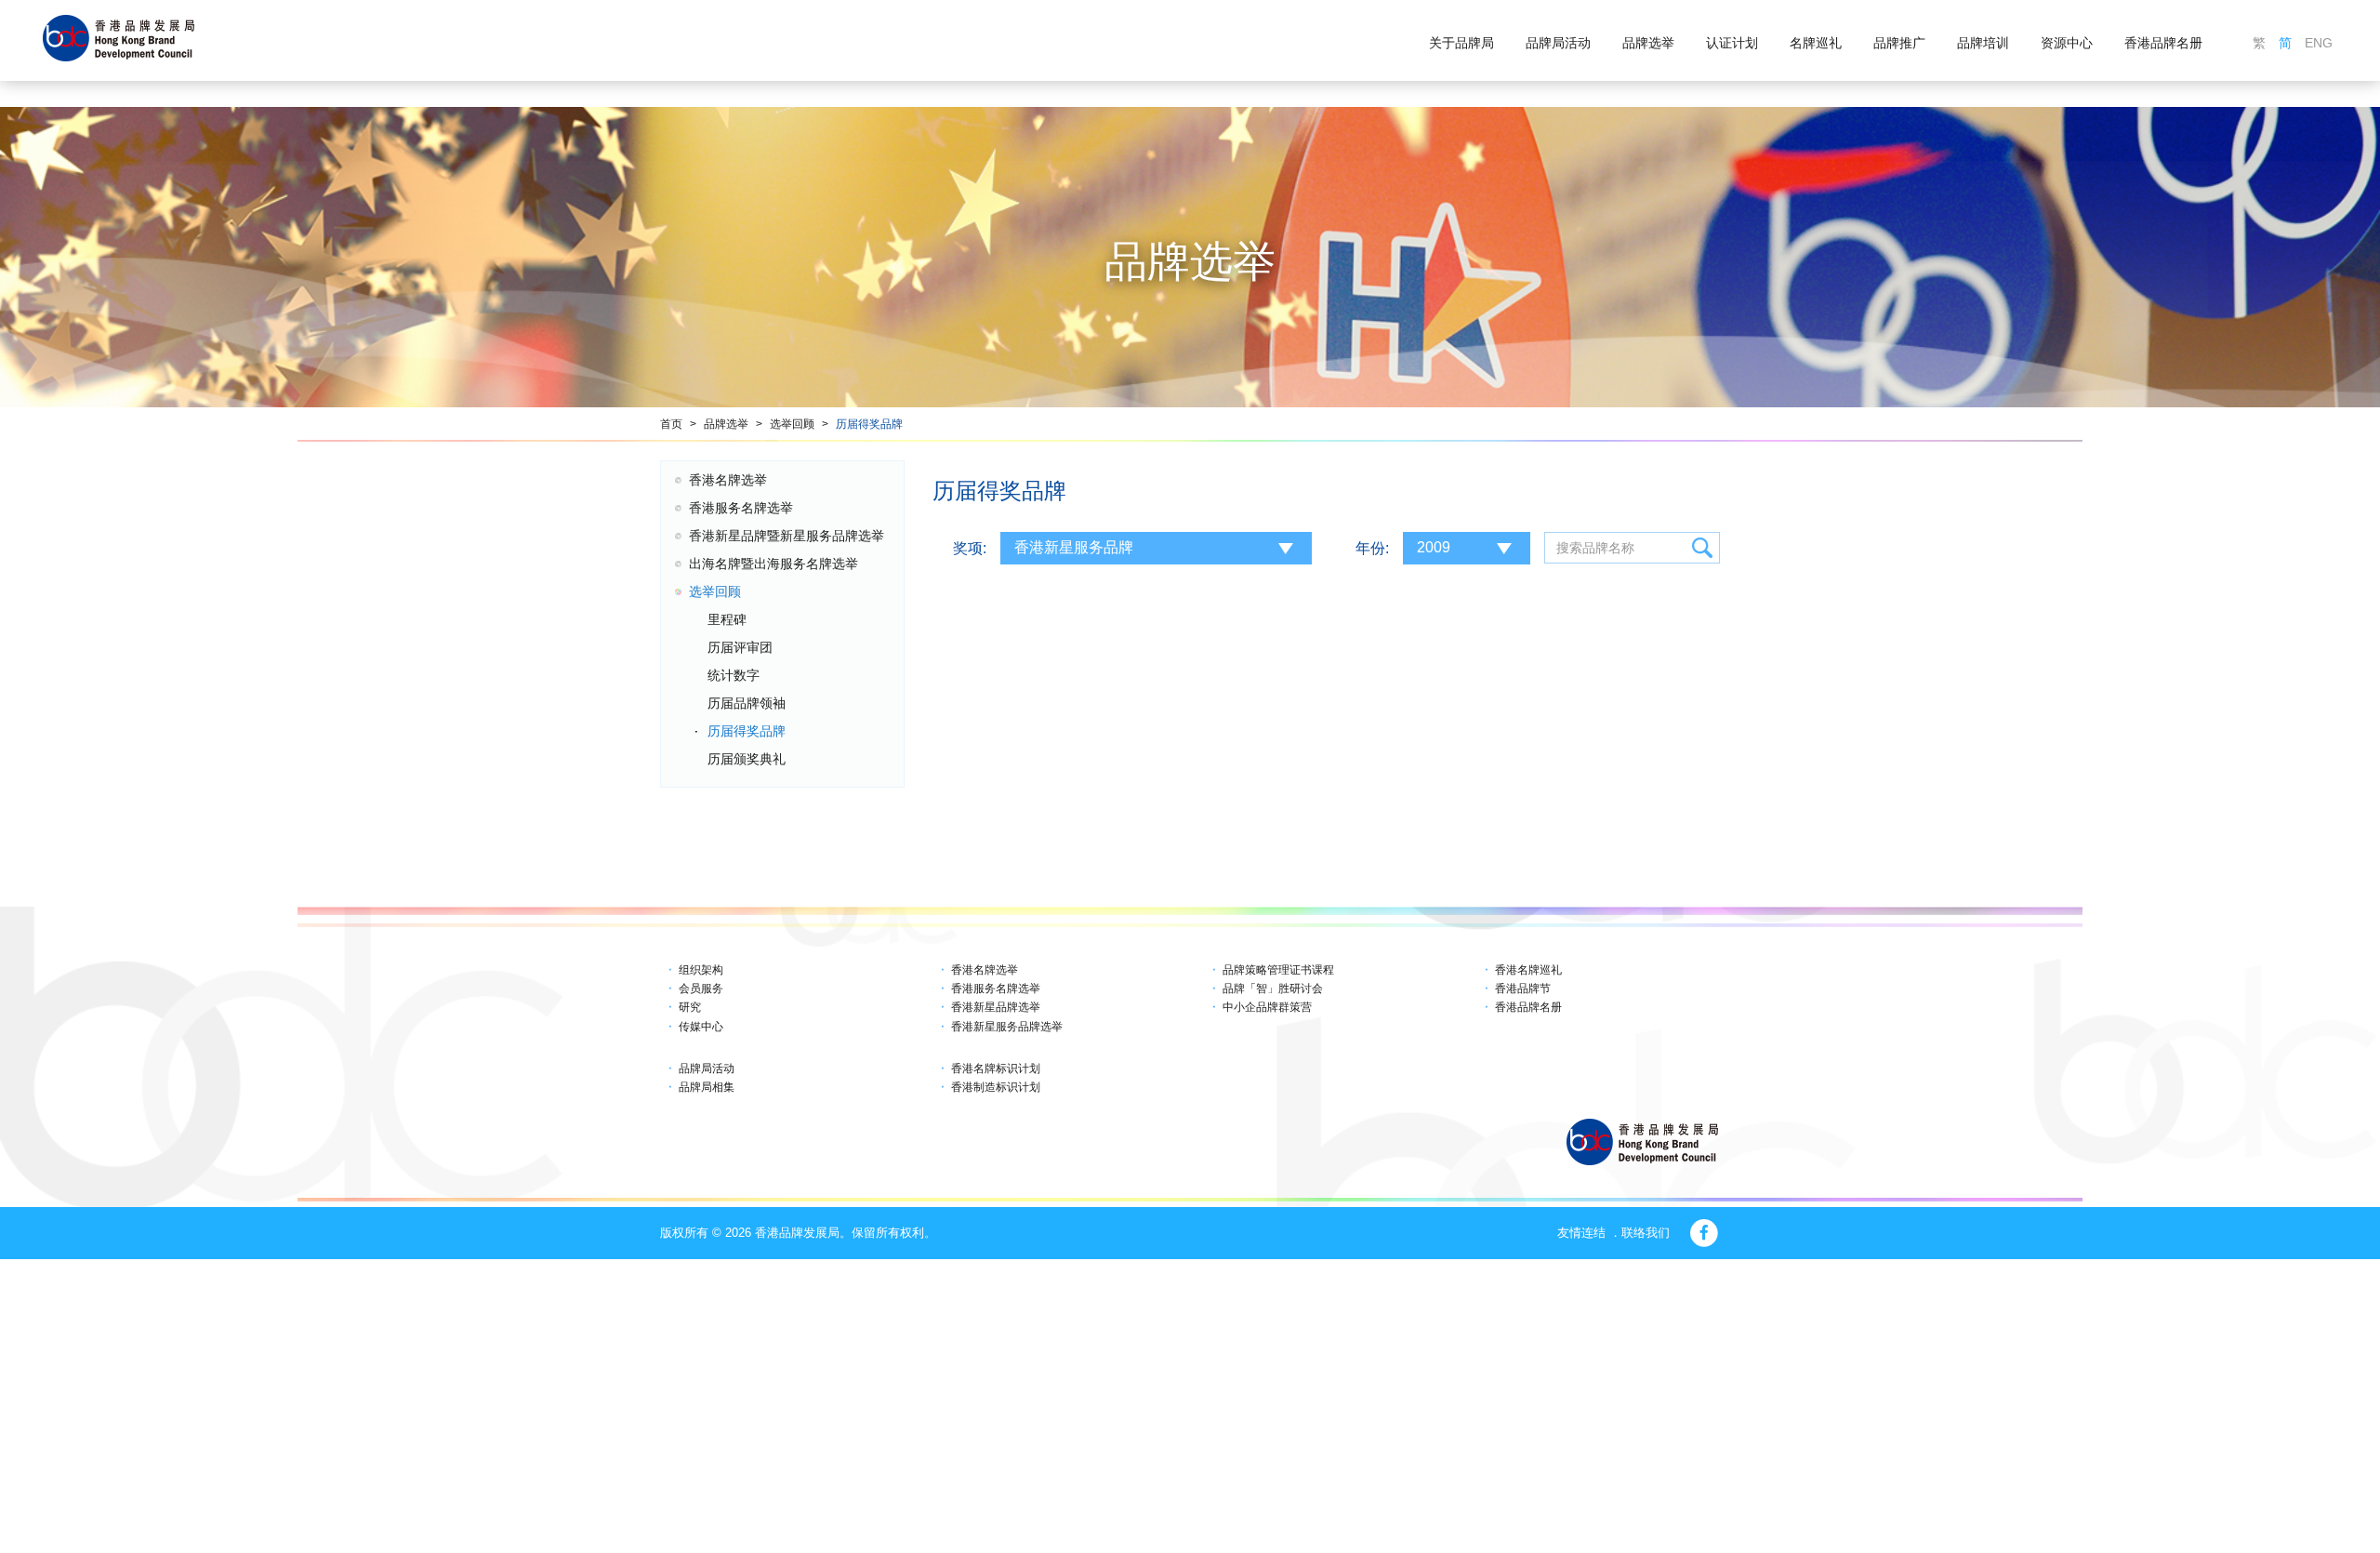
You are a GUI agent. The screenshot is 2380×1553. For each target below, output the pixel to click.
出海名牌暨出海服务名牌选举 (773, 564)
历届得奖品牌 (869, 424)
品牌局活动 (1558, 43)
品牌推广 (1899, 43)
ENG (2319, 43)
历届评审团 (740, 647)
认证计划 (1732, 43)
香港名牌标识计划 (996, 1069)
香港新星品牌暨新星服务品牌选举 (787, 536)
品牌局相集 (707, 1087)
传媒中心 (701, 1027)
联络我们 (1646, 1233)
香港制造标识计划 (996, 1087)
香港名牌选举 (728, 480)
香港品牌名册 (2163, 43)
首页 (671, 424)
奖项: (970, 548)
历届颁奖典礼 (747, 759)
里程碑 (727, 619)
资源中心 (2067, 43)
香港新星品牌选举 (996, 1007)
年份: (1372, 548)
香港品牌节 (1523, 989)
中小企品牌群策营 (1267, 1007)
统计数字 (734, 675)
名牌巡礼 (1816, 43)
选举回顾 (792, 424)
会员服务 (701, 989)
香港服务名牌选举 (741, 508)
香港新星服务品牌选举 (1007, 1027)
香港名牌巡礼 (1528, 970)
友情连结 (1581, 1233)
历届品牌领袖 (747, 703)
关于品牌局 (1461, 43)
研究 (690, 1007)
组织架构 (701, 970)
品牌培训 (1983, 43)
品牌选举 (1648, 43)
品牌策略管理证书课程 (1278, 970)
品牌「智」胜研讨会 (1273, 989)
